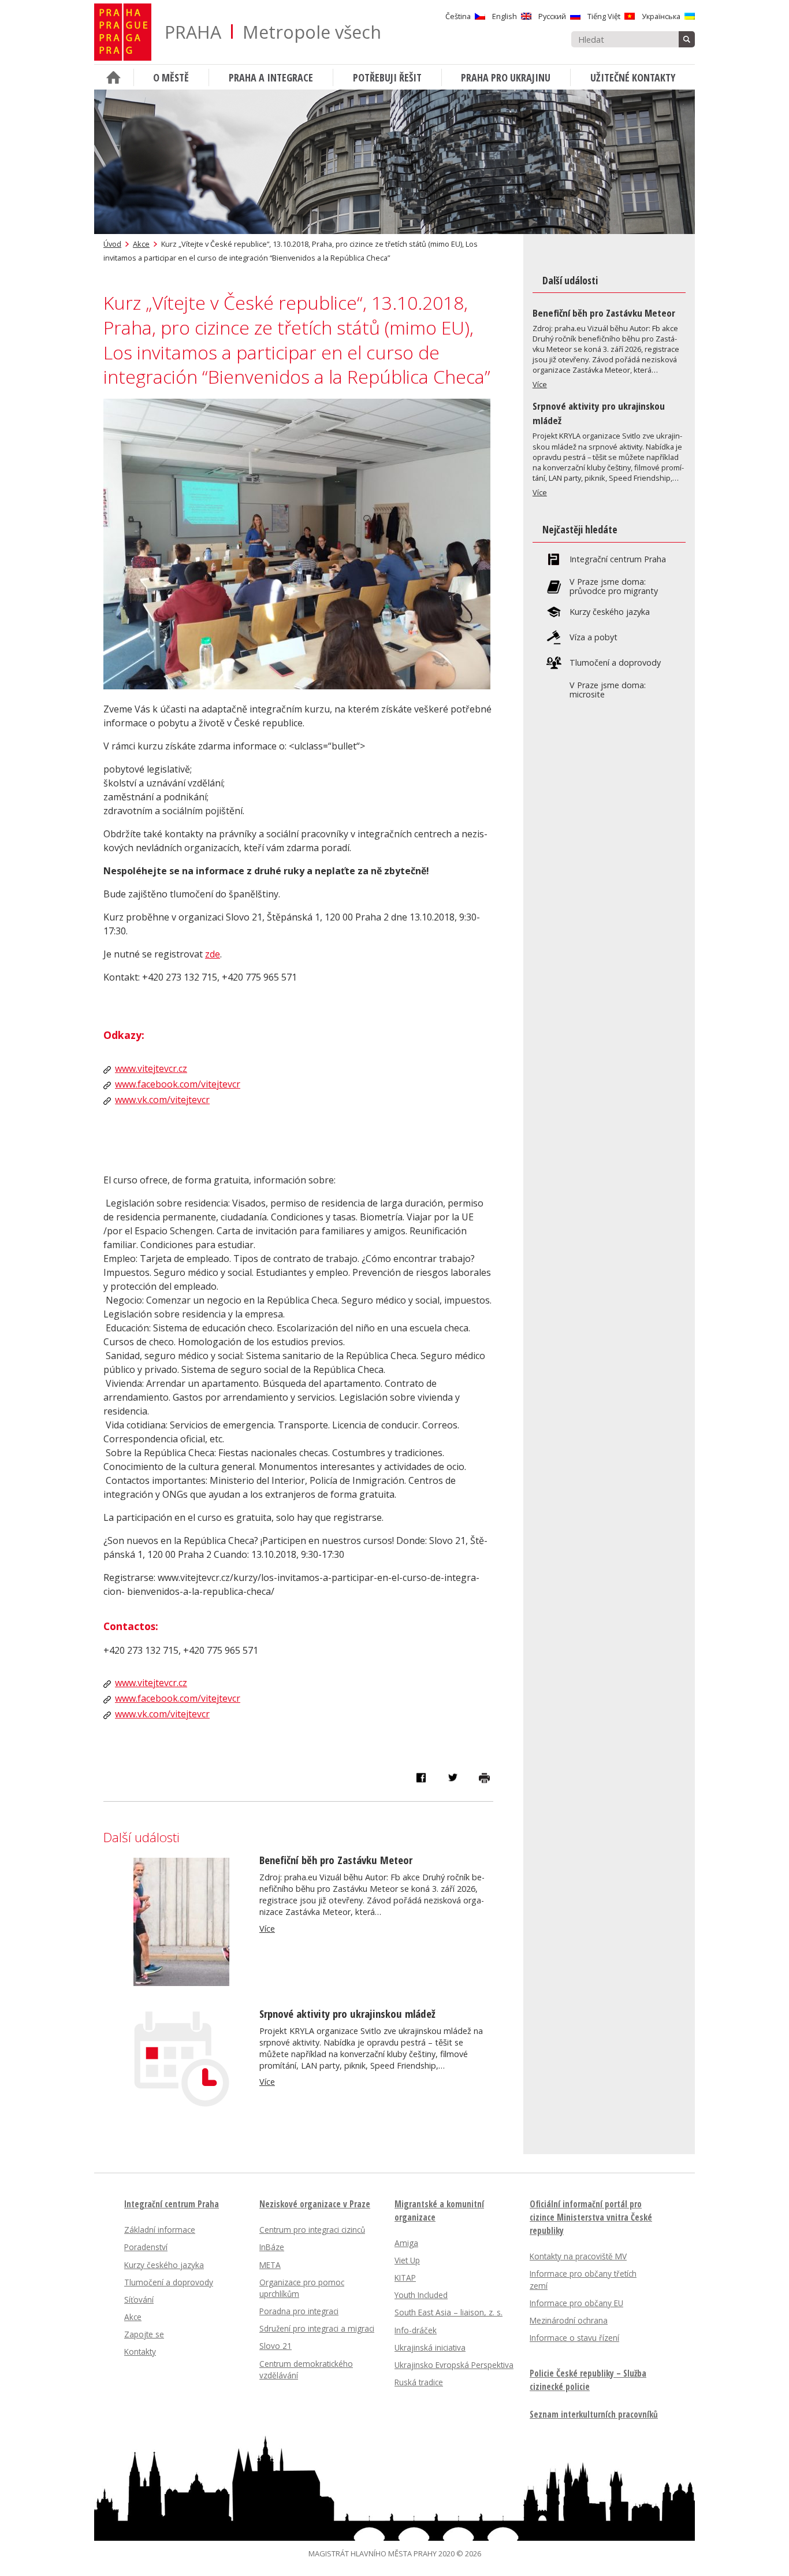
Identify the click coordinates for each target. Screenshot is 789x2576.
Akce (141, 244)
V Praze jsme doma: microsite (608, 690)
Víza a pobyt (593, 637)
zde (213, 954)
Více (267, 1929)
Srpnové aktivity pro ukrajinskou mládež (347, 2013)
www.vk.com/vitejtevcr (162, 1100)
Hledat (687, 39)
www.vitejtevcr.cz (151, 1068)
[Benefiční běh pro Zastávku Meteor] (181, 1983)
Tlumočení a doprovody (615, 663)
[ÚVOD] (114, 77)
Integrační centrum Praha (618, 559)
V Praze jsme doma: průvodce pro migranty (614, 587)
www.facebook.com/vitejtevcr (178, 1084)
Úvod (112, 244)
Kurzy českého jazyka (610, 612)
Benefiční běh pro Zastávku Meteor (336, 1860)
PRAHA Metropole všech (273, 32)
